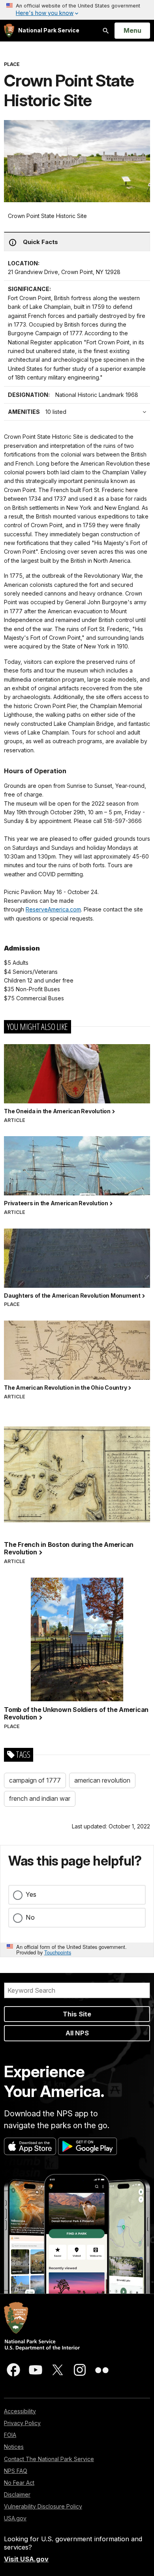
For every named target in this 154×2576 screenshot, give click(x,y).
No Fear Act (19, 2483)
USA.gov (15, 2518)
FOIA (10, 2435)
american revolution (102, 1780)
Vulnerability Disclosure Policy (43, 2506)
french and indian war (40, 1798)
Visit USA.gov (26, 2559)
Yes (31, 1894)
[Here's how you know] (77, 10)
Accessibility (20, 2411)
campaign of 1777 (35, 1780)
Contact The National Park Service (49, 2459)
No (30, 1917)
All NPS (77, 2033)
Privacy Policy (22, 2423)
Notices (14, 2447)
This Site (77, 2014)
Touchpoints (58, 1952)
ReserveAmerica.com (53, 909)
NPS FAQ (16, 2471)
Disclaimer (17, 2494)
